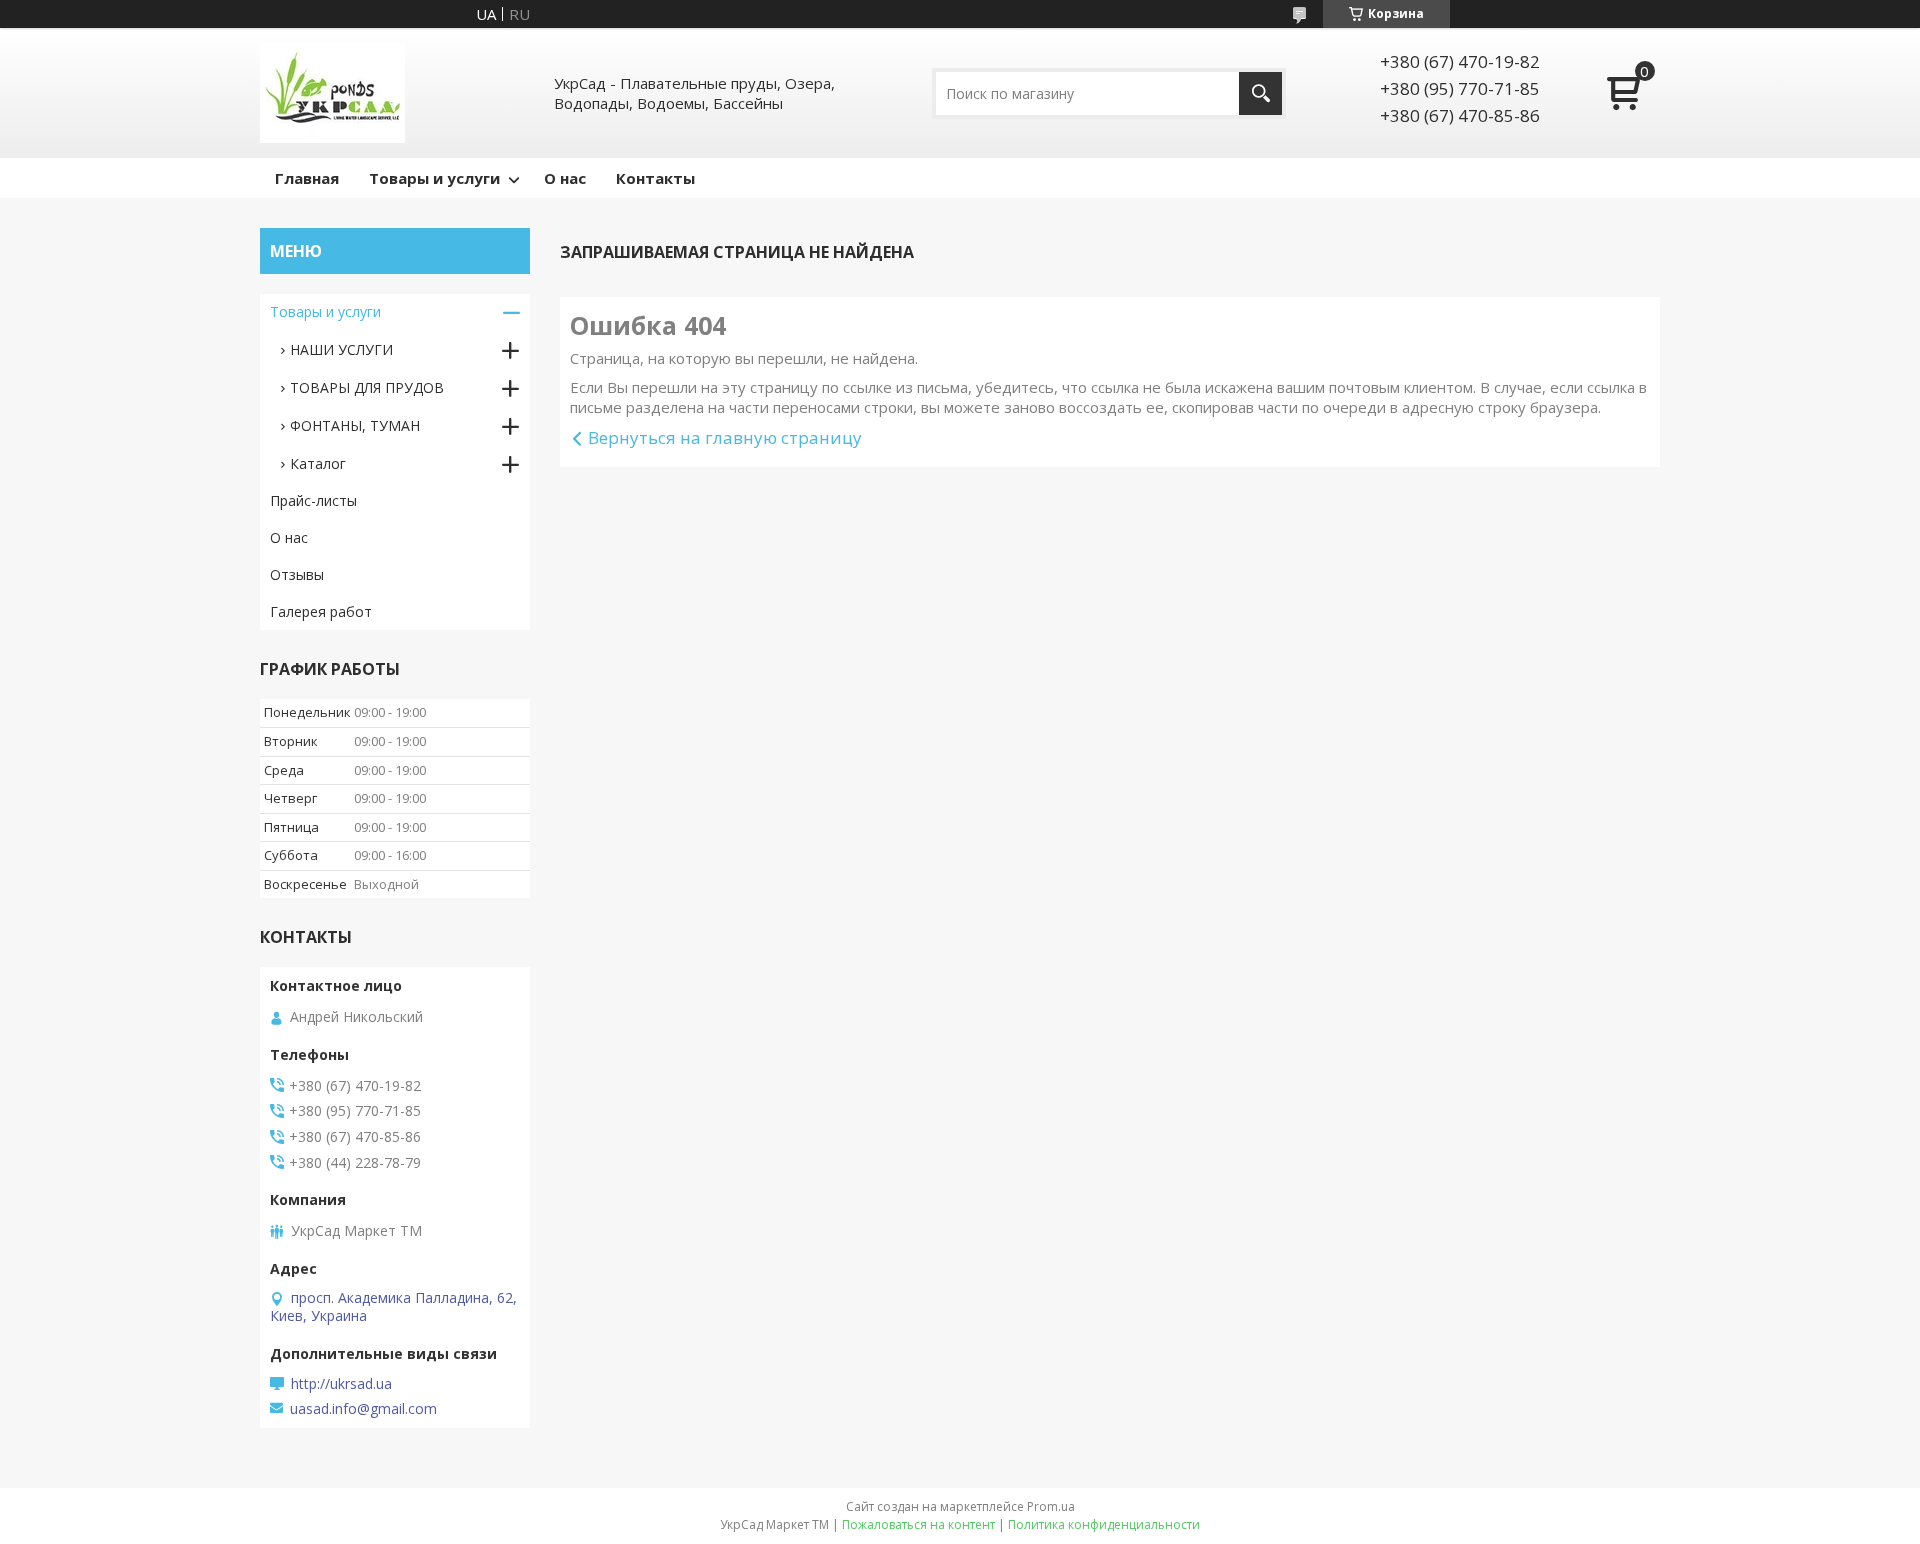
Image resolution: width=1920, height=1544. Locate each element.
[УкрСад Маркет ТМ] (332, 93)
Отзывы (297, 574)
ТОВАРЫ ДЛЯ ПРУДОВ (367, 387)
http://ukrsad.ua (341, 1384)
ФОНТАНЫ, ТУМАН (355, 425)
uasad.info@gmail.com (363, 1409)
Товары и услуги (434, 178)
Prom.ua (1051, 1506)
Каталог (318, 463)
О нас (565, 178)
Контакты (655, 178)
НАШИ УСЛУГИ (341, 349)
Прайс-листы (313, 500)
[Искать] (1260, 93)
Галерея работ (321, 611)
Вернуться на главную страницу (725, 437)
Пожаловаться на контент (918, 1524)
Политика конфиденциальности (1104, 1524)
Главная (307, 178)
